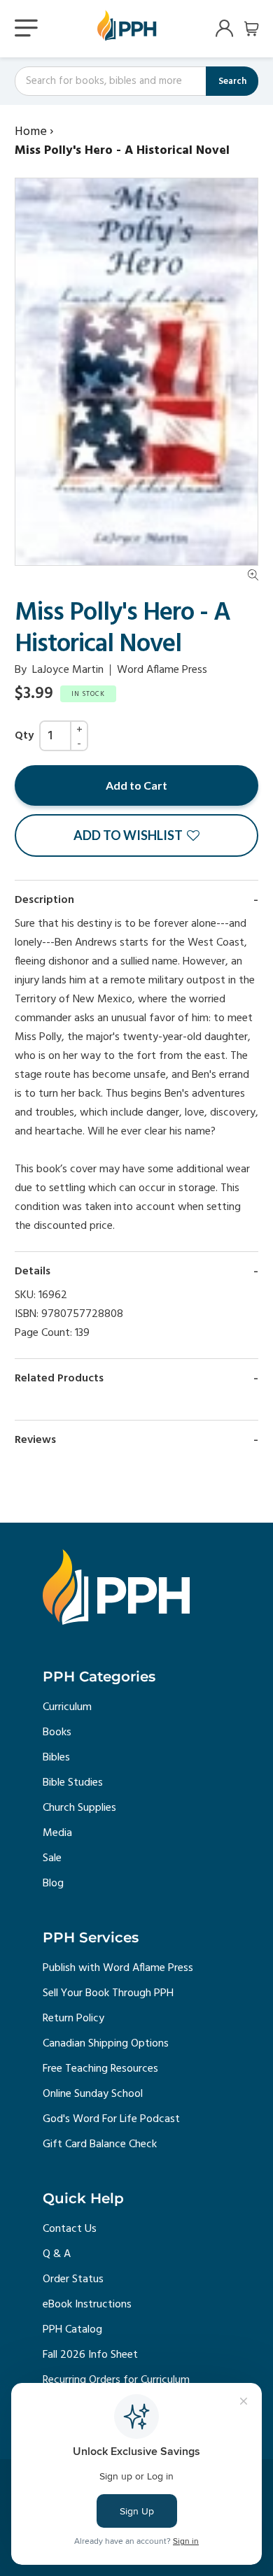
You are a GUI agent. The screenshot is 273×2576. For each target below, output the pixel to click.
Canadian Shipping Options (106, 2044)
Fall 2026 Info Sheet (90, 2355)
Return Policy (73, 2019)
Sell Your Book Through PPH (108, 1993)
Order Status (73, 2279)
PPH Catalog (72, 2330)
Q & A (57, 2254)
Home (31, 132)
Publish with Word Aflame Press (118, 1968)
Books (57, 1732)
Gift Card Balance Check (100, 2144)
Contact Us (70, 2229)
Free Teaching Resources (100, 2069)
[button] (136, 835)
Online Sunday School (93, 2094)
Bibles (56, 1758)
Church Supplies (79, 1808)
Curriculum (67, 1707)
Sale (52, 1858)
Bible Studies (73, 1783)
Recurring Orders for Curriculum (116, 2380)
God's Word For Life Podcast (111, 2119)
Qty (24, 736)
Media (57, 1833)
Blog (53, 1884)
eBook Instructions (87, 2305)
